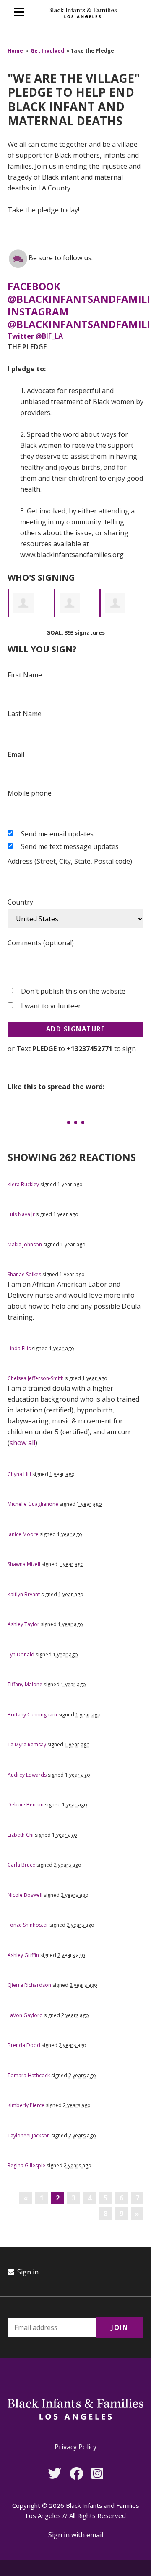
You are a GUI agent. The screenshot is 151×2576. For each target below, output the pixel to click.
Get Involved (47, 51)
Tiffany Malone (25, 1684)
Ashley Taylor (23, 1624)
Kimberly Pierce (26, 2105)
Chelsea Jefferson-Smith (36, 1378)
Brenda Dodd (24, 2045)
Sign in (27, 2272)
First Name (25, 675)
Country (20, 902)
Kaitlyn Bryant (24, 1594)
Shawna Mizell (24, 1564)
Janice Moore (23, 1534)
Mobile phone (30, 793)
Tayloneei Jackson (29, 2136)
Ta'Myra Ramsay (27, 1744)
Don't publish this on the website (73, 991)
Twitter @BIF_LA (35, 336)
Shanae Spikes (24, 1274)
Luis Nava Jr (21, 1214)
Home (15, 51)
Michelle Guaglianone (33, 1504)
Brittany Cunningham (32, 1715)
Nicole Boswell (25, 1895)
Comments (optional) (41, 943)
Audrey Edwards (27, 1775)
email (95, 2535)
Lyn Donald (21, 1654)
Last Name (25, 714)
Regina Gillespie (26, 2165)
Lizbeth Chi (21, 1835)
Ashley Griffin (23, 1955)
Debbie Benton (26, 1805)
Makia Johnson (25, 1244)
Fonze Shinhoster (28, 1925)
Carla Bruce (21, 1865)
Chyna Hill (19, 1474)
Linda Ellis (19, 1348)
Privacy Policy (75, 2447)
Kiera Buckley (23, 1184)
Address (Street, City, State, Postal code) (70, 861)
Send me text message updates (70, 846)
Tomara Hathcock (29, 2075)
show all (22, 1443)
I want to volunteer (51, 1006)
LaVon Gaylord (25, 2015)
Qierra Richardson (29, 1985)
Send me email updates (57, 834)
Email (16, 754)
